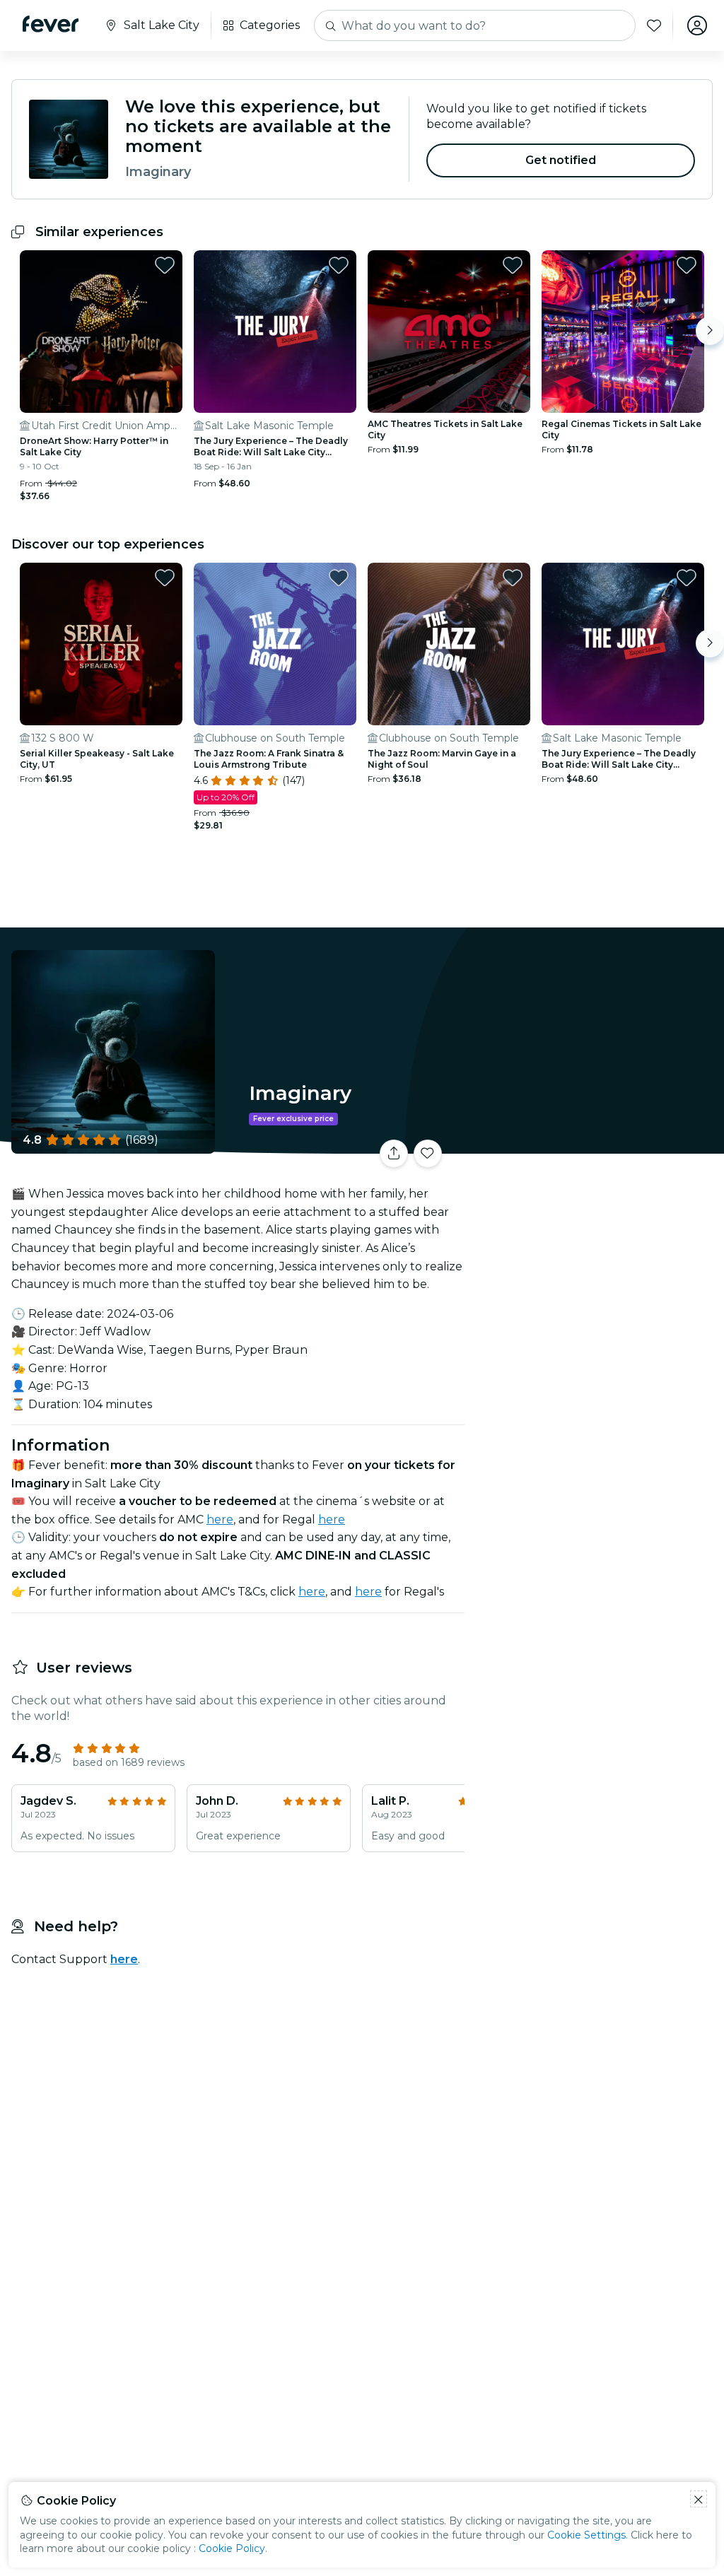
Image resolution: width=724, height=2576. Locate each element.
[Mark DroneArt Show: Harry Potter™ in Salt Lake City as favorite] (165, 265)
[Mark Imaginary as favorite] (428, 1154)
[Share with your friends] (394, 1154)
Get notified (561, 160)
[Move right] (710, 331)
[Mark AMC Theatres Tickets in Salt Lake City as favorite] (513, 265)
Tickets (597, 1144)
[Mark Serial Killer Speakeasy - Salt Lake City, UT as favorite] (165, 578)
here (220, 1520)
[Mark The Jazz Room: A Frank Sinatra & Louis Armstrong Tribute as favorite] (339, 578)
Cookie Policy (232, 2548)
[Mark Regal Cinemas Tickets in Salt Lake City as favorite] (687, 265)
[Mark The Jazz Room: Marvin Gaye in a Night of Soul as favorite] (513, 578)
